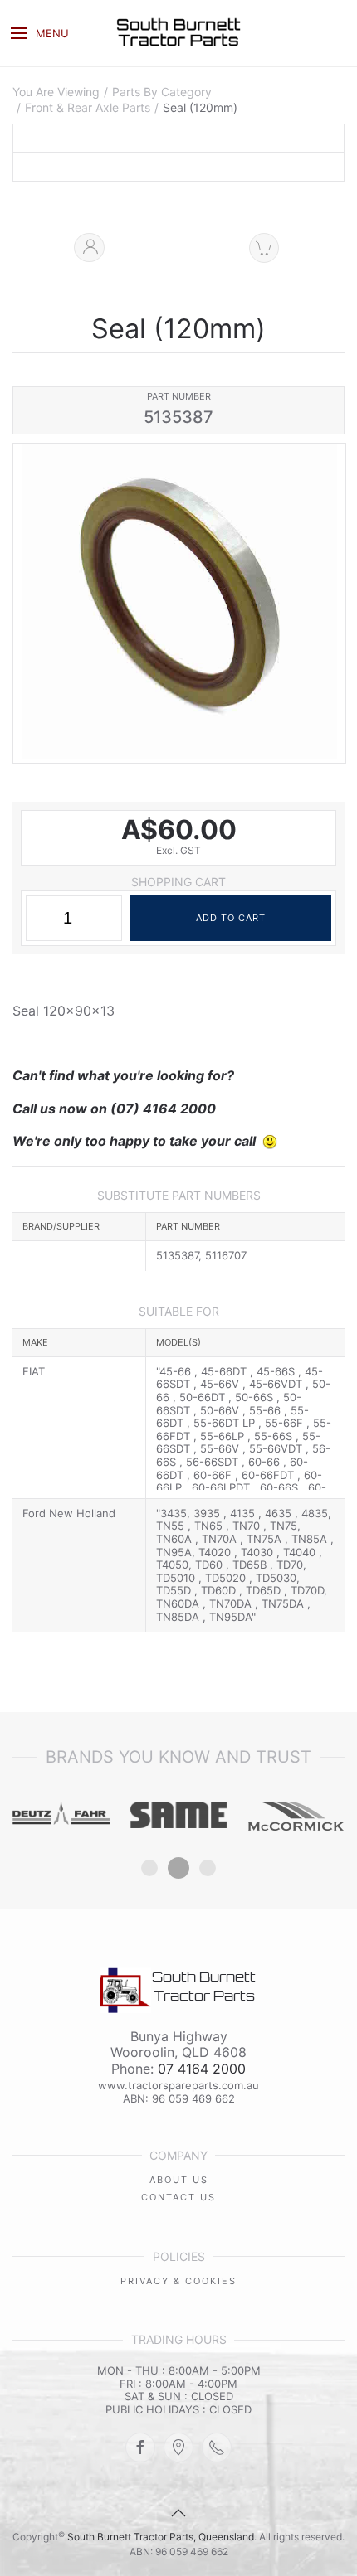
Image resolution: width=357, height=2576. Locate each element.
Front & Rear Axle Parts (88, 108)
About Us (179, 2180)
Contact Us (178, 2197)
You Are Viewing (56, 92)
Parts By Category (162, 92)
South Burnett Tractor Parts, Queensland (161, 2537)
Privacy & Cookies (178, 2281)
